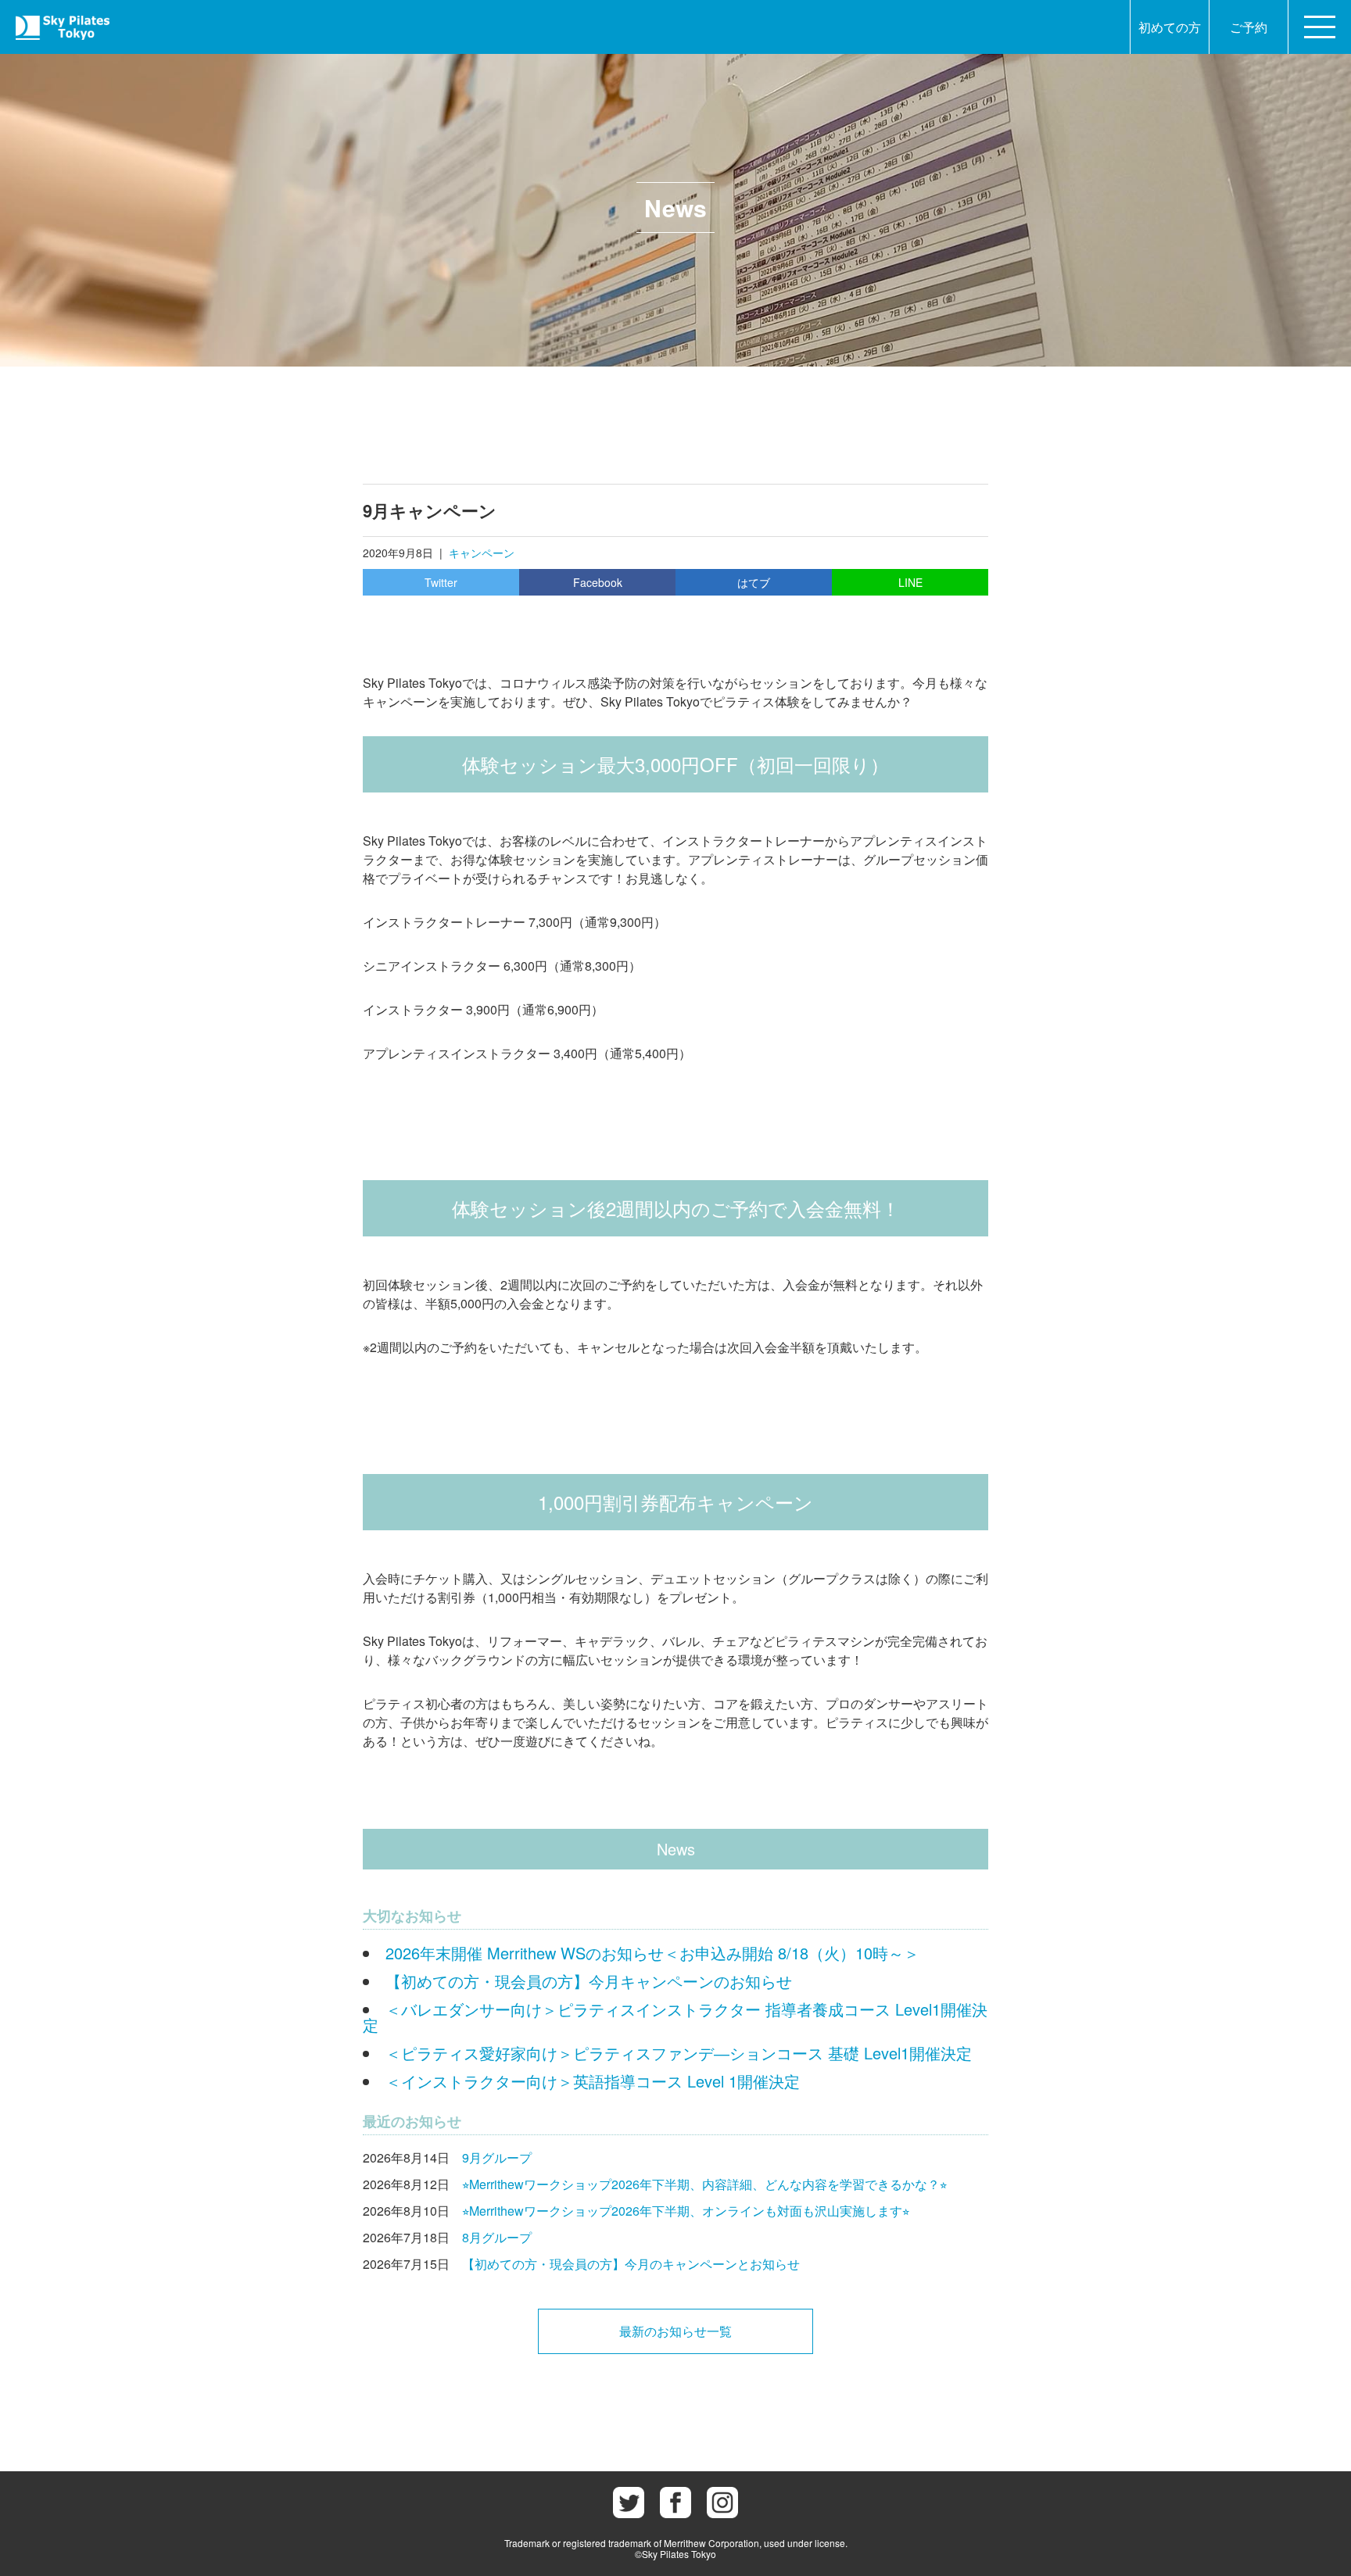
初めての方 (1170, 27)
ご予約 (1249, 27)
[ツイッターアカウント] (629, 2503)
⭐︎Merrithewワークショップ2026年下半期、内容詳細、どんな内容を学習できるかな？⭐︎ (704, 2184)
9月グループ (497, 2157)
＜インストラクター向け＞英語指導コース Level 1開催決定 (593, 2081)
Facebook (598, 582)
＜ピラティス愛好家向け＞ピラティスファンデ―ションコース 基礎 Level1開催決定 (679, 2053)
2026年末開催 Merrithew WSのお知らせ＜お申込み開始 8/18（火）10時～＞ (652, 1953)
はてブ (754, 582)
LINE (910, 582)
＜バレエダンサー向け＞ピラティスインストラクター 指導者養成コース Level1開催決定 (675, 2017)
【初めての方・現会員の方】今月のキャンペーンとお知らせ (631, 2264)
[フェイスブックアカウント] (675, 2503)
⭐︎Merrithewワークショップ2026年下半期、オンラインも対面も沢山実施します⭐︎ (686, 2211)
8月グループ (497, 2237)
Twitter (441, 582)
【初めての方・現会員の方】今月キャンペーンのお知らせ (589, 1981)
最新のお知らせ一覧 (675, 2331)
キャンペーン (482, 553)
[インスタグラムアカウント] (722, 2503)
